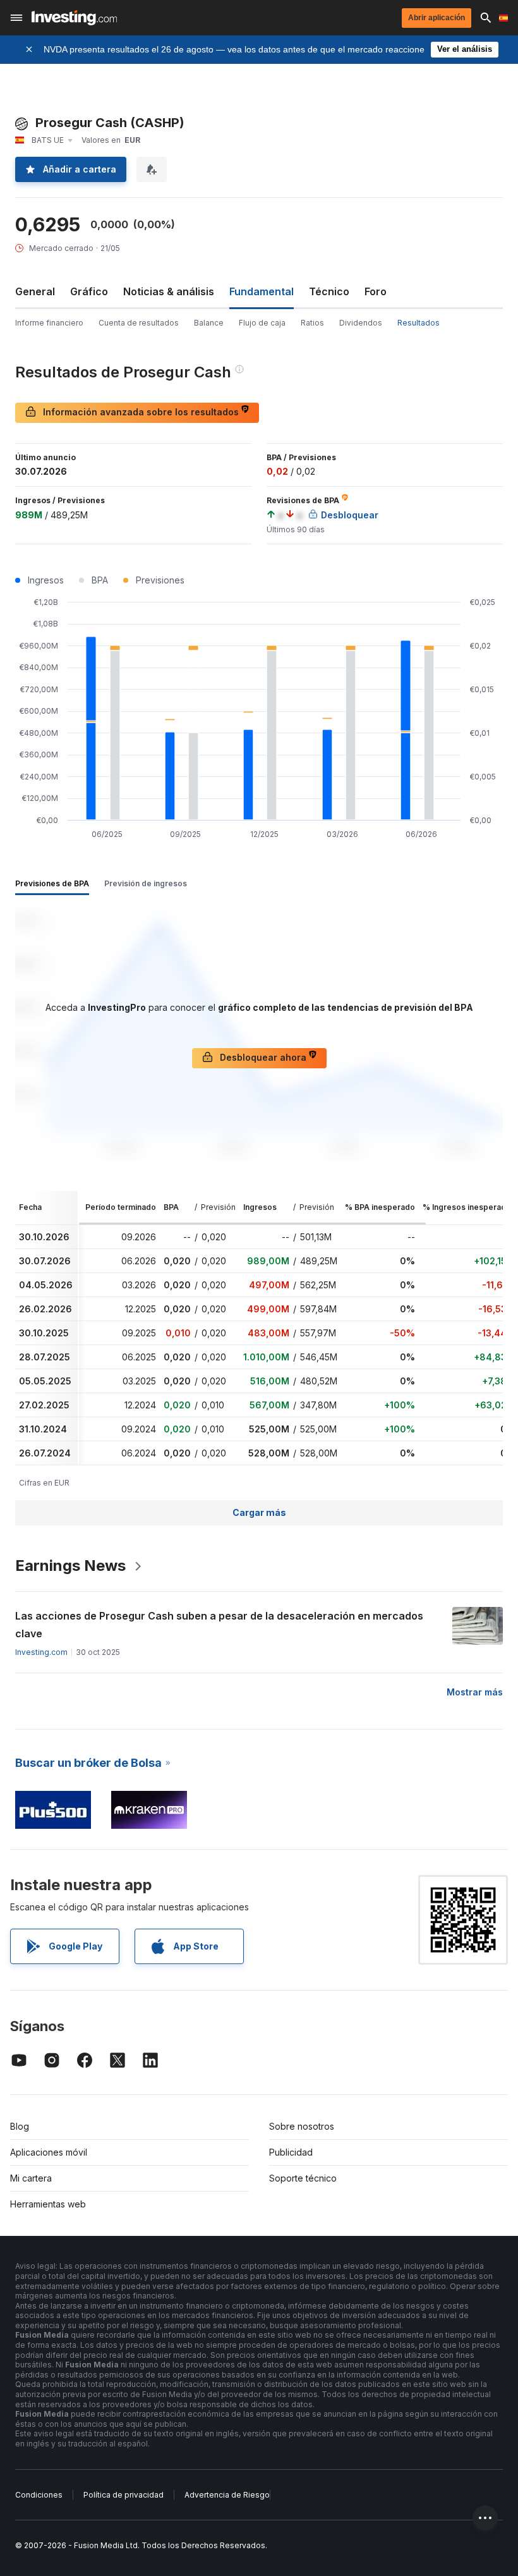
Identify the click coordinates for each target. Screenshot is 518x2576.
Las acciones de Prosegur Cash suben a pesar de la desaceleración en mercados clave (219, 1625)
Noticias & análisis (169, 291)
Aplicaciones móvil (49, 2152)
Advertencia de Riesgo (227, 2495)
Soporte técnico (303, 2178)
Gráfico (89, 291)
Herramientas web (48, 2204)
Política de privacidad (123, 2495)
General (35, 291)
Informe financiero (49, 323)
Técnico (329, 291)
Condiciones (39, 2495)
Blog (20, 2126)
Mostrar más (475, 1692)
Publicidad (291, 2152)
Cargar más (259, 1512)
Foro (376, 291)
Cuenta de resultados (139, 323)
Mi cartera (31, 2178)
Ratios (312, 323)
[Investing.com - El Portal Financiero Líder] (74, 18)
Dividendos (361, 323)
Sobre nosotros (302, 2126)
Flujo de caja (262, 323)
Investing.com (41, 1652)
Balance (209, 323)
